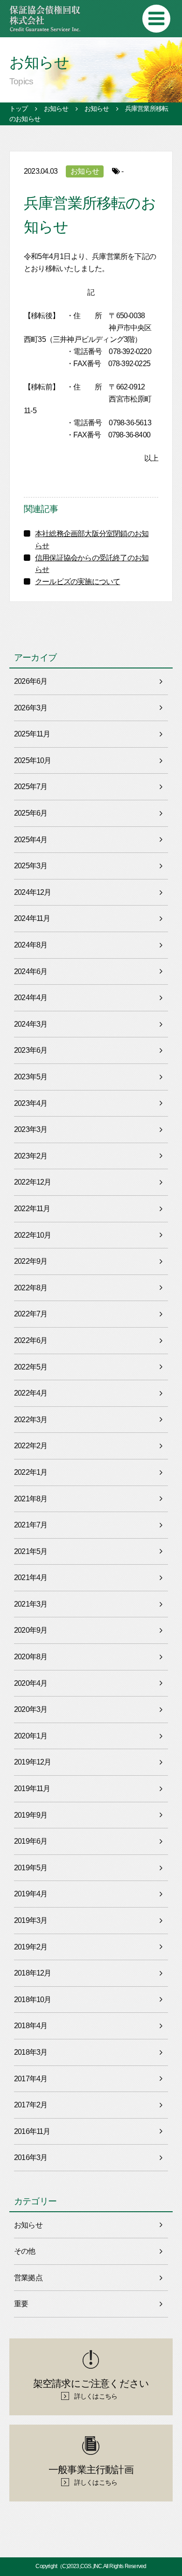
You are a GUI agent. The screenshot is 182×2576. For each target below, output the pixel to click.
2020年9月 (31, 1630)
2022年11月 (32, 1209)
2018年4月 (31, 2026)
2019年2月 (31, 1947)
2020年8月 (31, 1657)
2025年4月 (31, 840)
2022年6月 (31, 1340)
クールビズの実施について (77, 582)
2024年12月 (33, 892)
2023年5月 (31, 1077)
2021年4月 (31, 1578)
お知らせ (85, 171)
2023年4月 (31, 1103)
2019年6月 (31, 1841)
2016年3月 (31, 2157)
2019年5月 (31, 1868)
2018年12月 (33, 1973)
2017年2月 (31, 2105)
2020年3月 (31, 1709)
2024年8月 (31, 945)
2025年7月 (31, 787)
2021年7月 (31, 1525)
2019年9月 (31, 1815)
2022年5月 (31, 1367)
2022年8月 (31, 1288)
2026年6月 (31, 681)
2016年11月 (32, 2131)
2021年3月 (31, 1604)
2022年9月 (31, 1261)
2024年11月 (32, 918)
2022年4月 (31, 1393)
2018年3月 (31, 2052)
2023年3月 (31, 1129)
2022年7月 (31, 1314)
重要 (21, 2304)
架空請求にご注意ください (91, 2389)
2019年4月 (31, 1894)
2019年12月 (33, 1762)
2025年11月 (32, 734)
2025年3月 (31, 866)
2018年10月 (33, 2000)
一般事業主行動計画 (91, 2475)
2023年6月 (31, 1050)
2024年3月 (31, 1024)
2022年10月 (33, 1235)
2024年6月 (31, 971)
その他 (25, 2251)
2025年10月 (33, 760)
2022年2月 (31, 1446)
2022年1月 (31, 1472)
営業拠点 (28, 2278)
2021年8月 (31, 1499)
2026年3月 (31, 708)
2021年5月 (31, 1551)
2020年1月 (31, 1736)
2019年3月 (31, 1920)
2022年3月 (31, 1420)
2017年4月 (31, 2079)
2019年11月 (32, 1789)
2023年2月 (31, 1156)
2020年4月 (31, 1683)
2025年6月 (31, 813)
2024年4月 (31, 998)
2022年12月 (33, 1182)
